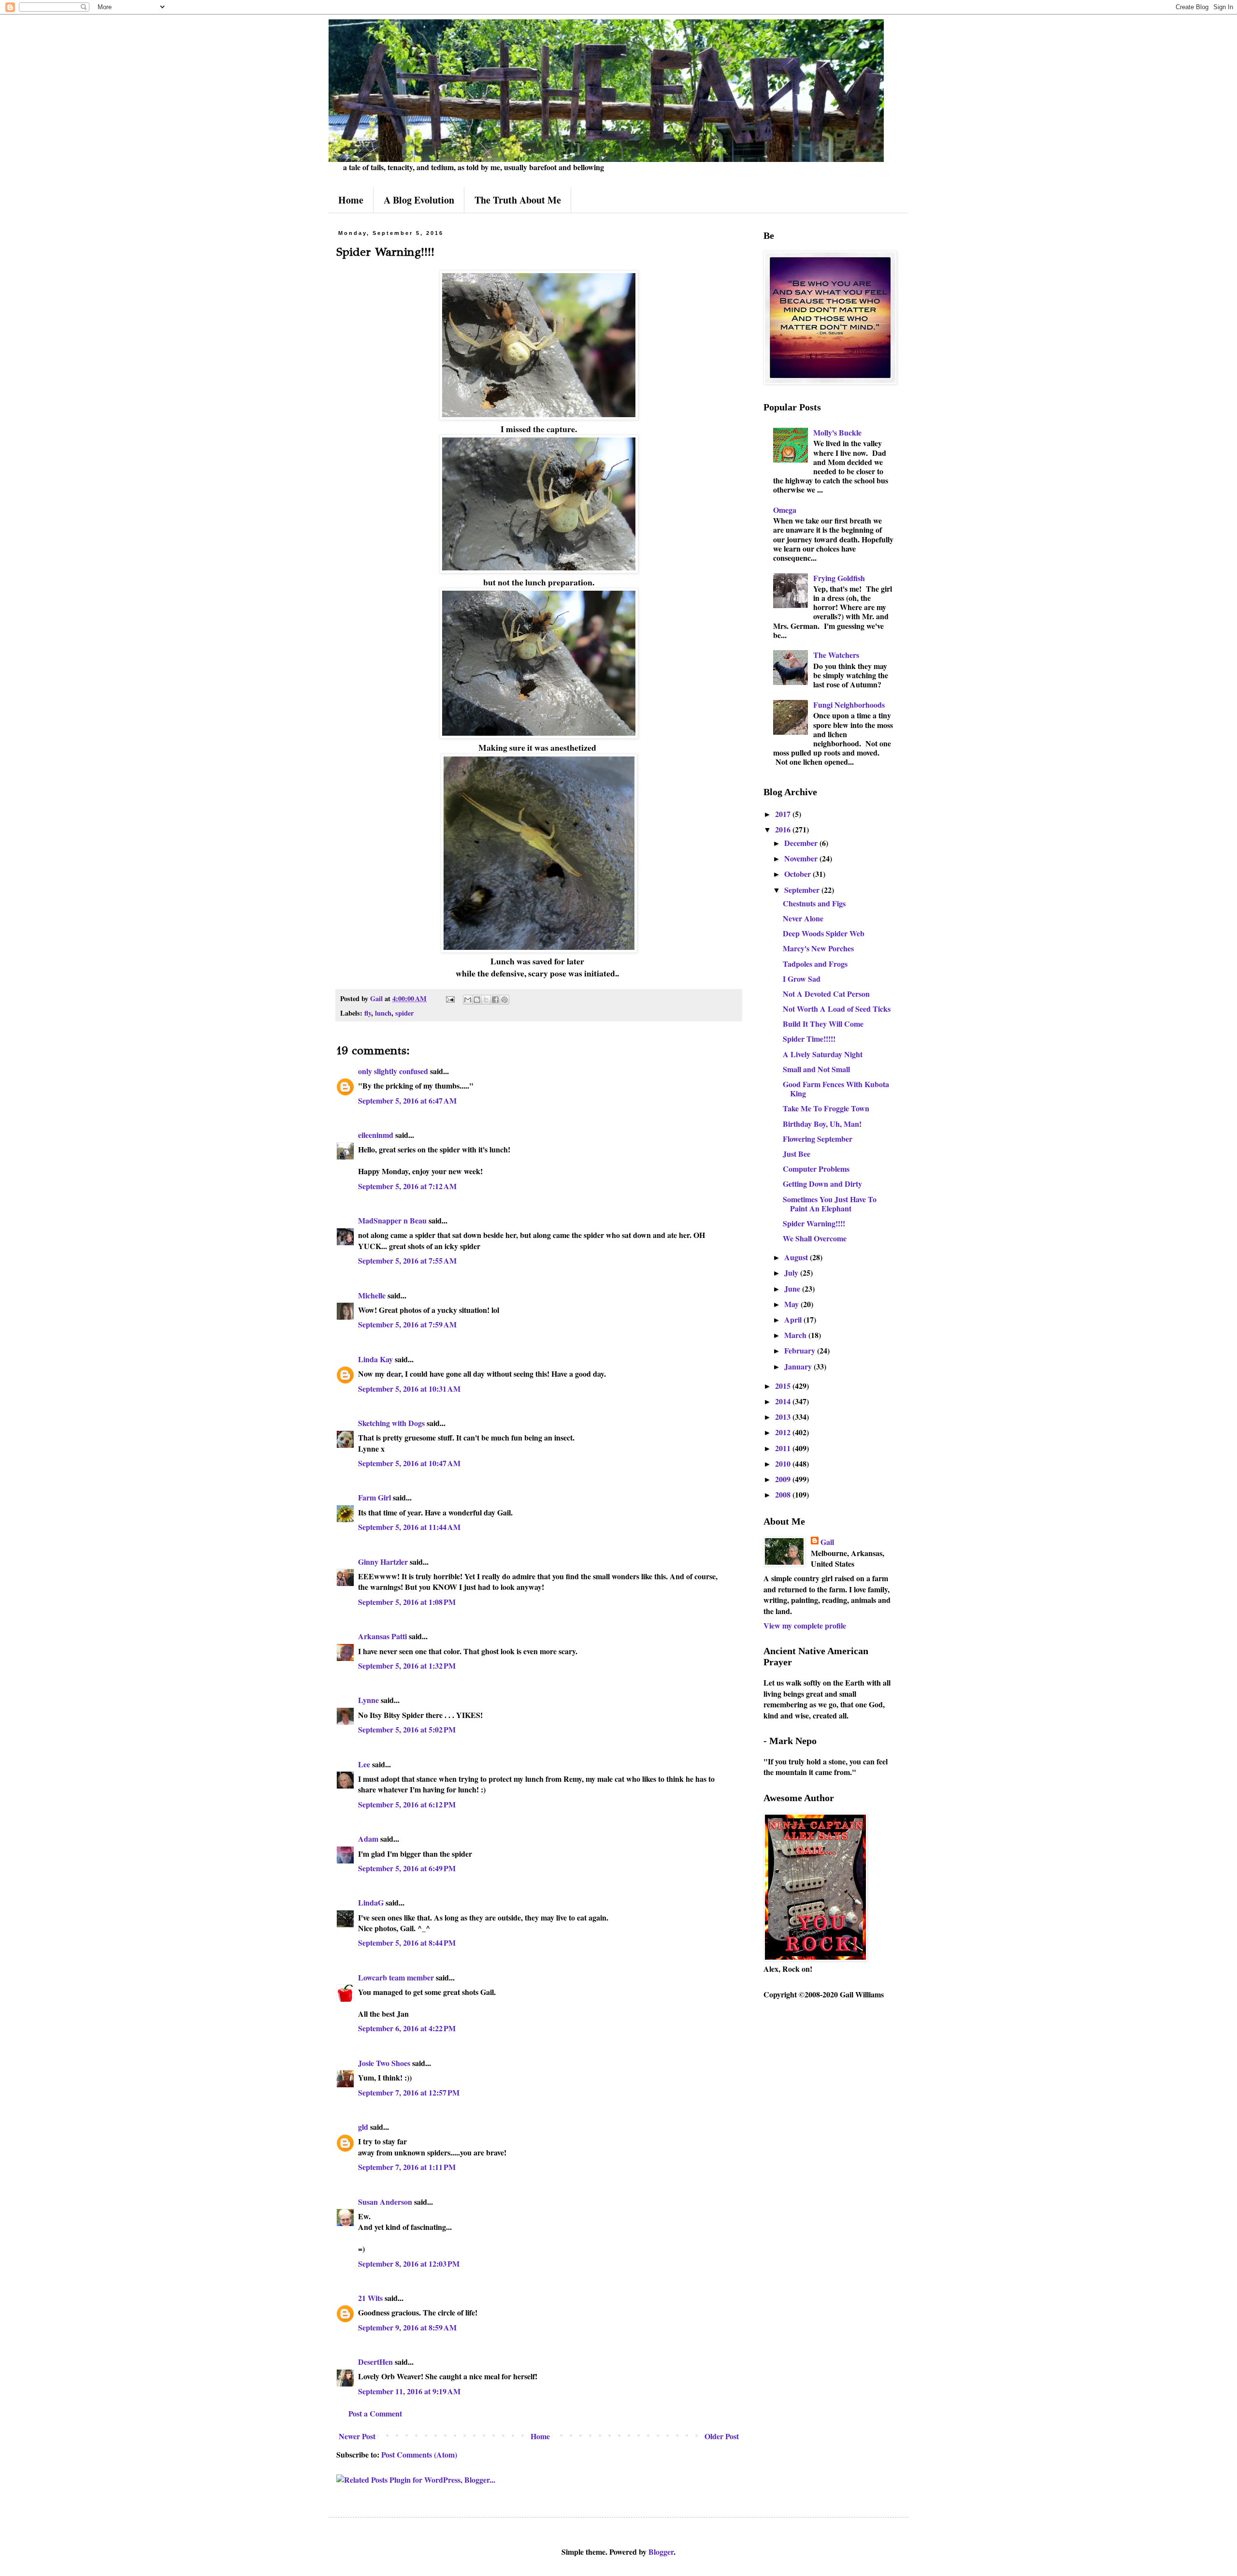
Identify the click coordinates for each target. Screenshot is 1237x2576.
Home (351, 200)
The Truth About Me (518, 200)
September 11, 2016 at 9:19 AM (409, 2391)
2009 (784, 1479)
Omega (785, 510)
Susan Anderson (385, 2202)
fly (368, 1013)
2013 (784, 1417)
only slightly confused (393, 1071)
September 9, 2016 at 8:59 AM (407, 2327)
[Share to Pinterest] (504, 1000)
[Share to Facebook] (495, 1000)
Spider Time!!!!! (809, 1039)
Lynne (368, 1700)
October (798, 874)
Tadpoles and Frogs (815, 964)
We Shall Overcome (815, 1238)
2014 (784, 1401)
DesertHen (375, 2362)
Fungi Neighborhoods (849, 705)
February (801, 1350)
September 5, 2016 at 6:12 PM (407, 1804)
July (792, 1273)
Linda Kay (375, 1359)
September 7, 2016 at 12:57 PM (409, 2092)
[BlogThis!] (477, 1000)
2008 (784, 1494)
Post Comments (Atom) (419, 2454)
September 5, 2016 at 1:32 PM (407, 1666)
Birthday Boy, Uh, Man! (822, 1124)
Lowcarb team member (396, 1977)
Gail (827, 1542)
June (793, 1288)
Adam (368, 1839)
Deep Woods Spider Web (824, 933)
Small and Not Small (816, 1069)
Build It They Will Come (823, 1024)
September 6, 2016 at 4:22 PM (407, 2028)
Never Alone (803, 918)
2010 (784, 1463)
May (792, 1304)
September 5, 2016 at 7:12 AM (407, 1186)
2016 (784, 829)
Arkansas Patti (382, 1636)
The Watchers (836, 655)
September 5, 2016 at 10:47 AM (409, 1463)
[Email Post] (450, 998)
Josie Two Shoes (384, 2063)
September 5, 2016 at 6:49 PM (407, 1868)
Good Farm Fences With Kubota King (836, 1089)
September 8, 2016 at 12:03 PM (409, 2263)
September (803, 890)
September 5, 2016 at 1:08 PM (407, 1602)
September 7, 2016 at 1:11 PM (407, 2167)
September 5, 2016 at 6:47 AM (407, 1100)
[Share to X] (486, 1000)
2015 (784, 1386)
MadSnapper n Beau (392, 1220)
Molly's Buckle (837, 432)
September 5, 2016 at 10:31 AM (409, 1389)
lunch (383, 1013)
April (794, 1319)
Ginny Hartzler (383, 1562)
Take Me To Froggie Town (826, 1108)
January (799, 1366)
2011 (784, 1448)
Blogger (661, 2552)
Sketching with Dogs (391, 1423)
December (802, 843)
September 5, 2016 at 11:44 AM (409, 1527)
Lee (364, 1764)
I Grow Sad (802, 979)
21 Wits (370, 2298)
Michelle (372, 1295)
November (802, 858)
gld (363, 2127)
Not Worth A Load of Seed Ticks (837, 1009)
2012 (784, 1432)
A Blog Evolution (419, 200)
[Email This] (468, 1000)
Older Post (722, 2436)
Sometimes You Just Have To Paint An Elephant (830, 1204)
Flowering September (818, 1139)
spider (404, 1013)
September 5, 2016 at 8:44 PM (407, 1943)
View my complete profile (805, 1625)
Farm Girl (374, 1497)
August (797, 1257)
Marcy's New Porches (818, 948)
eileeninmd (376, 1135)
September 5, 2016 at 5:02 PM (407, 1729)
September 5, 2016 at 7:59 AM (407, 1324)
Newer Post (357, 2436)
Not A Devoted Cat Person (826, 994)
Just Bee (797, 1154)
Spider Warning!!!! (814, 1223)
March (796, 1335)
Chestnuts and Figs (814, 903)
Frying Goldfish (839, 578)
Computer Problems (816, 1169)
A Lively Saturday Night (823, 1054)
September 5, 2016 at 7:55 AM (407, 1260)
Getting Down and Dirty (822, 1184)
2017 (784, 814)
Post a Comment (375, 2413)
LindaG (371, 1902)
